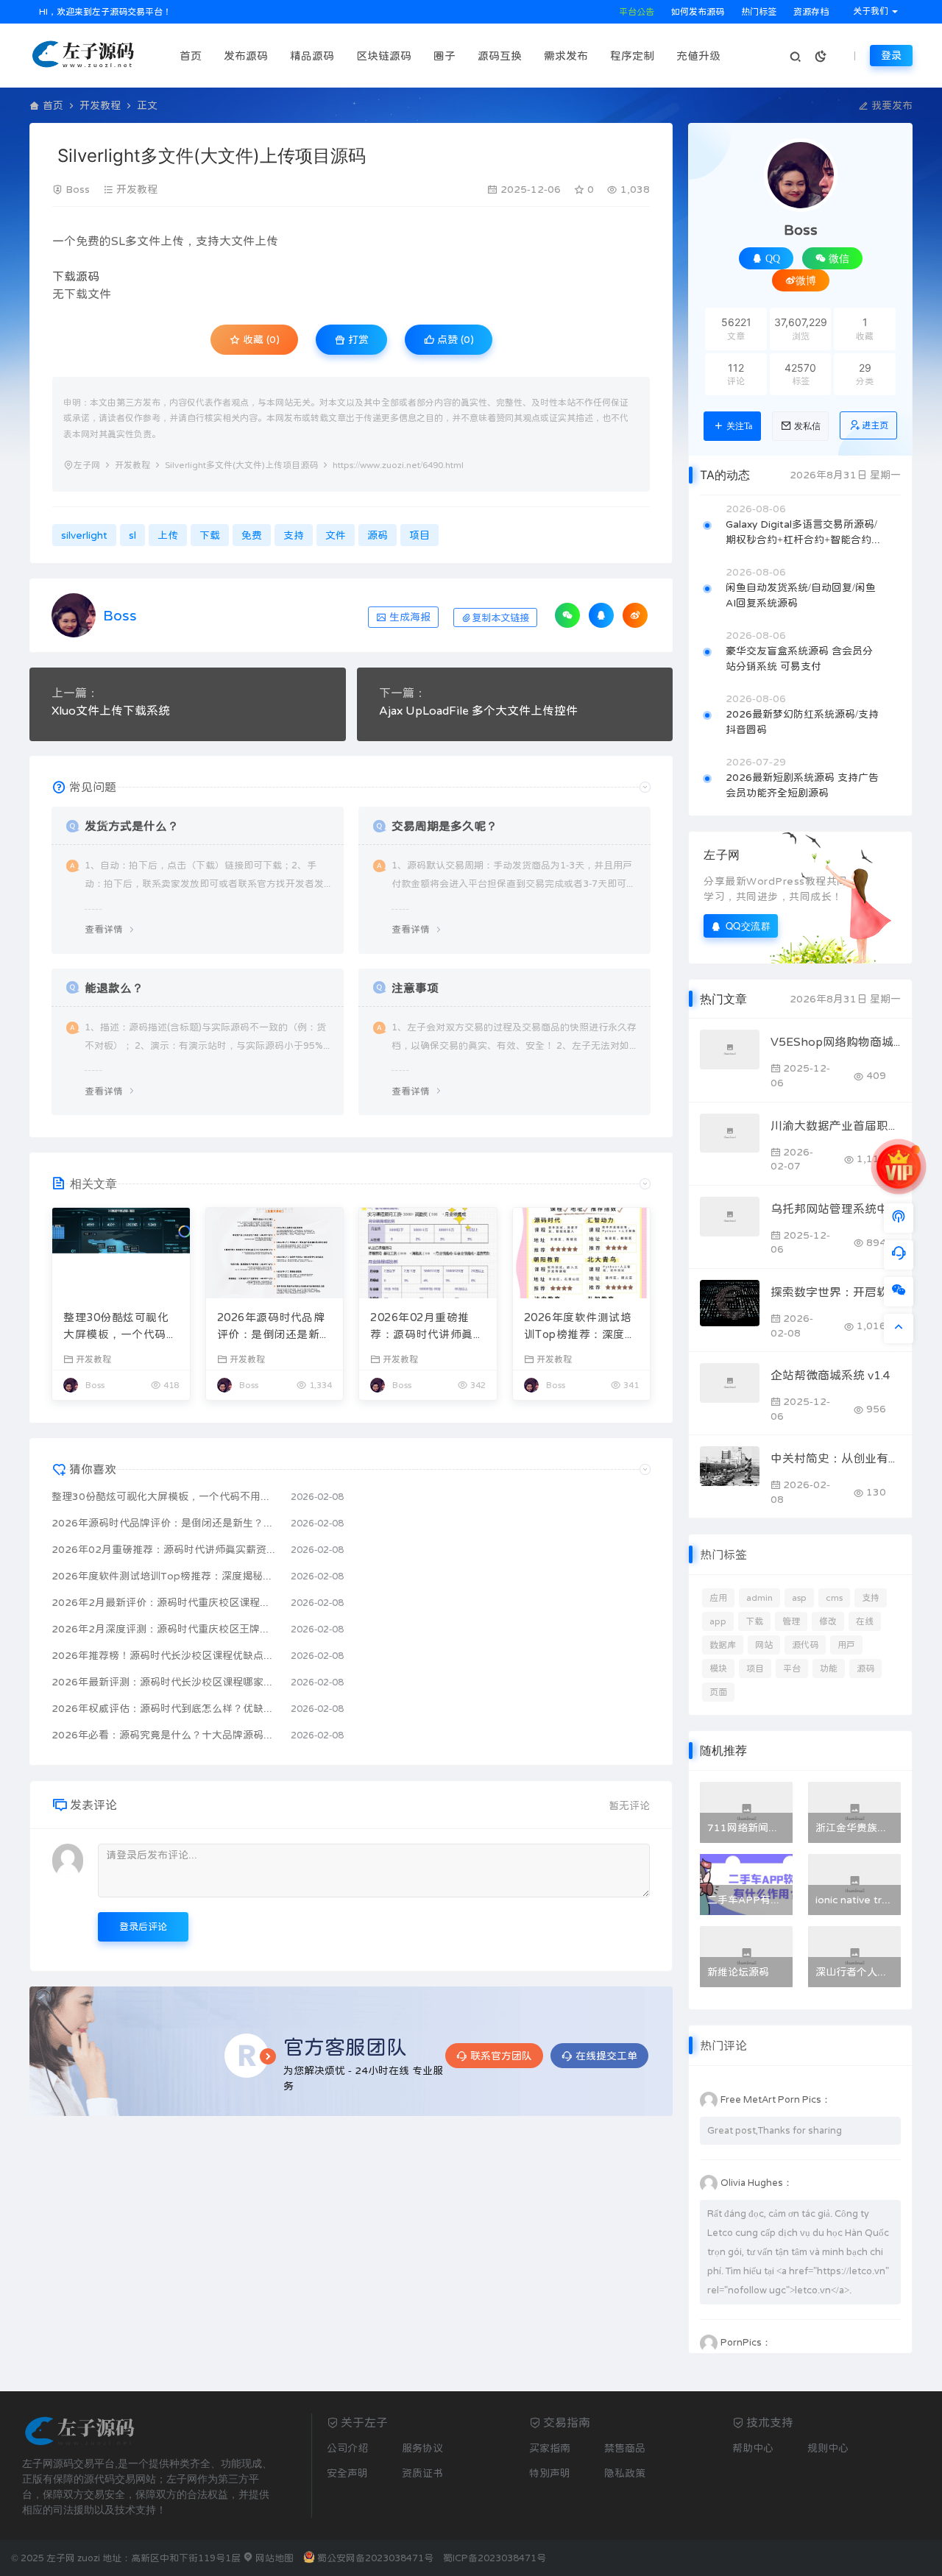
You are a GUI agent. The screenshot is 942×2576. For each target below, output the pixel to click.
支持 (208, 241)
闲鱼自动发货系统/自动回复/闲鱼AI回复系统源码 (801, 595)
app (718, 1621)
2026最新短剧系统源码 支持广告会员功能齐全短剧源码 (802, 785)
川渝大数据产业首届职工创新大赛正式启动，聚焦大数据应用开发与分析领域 (836, 1125)
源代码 (805, 1645)
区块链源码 (384, 56)
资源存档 (810, 12)
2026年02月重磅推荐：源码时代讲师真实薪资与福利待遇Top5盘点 (427, 1327)
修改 (828, 1621)
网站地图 (273, 2558)
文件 (149, 241)
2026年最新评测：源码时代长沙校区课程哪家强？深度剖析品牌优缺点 (164, 1682)
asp (799, 1598)
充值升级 (698, 56)
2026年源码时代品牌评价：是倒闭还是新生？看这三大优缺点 (271, 1327)
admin (759, 1598)
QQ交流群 (748, 926)
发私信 (807, 426)
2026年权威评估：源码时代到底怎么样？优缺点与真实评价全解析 (164, 1708)
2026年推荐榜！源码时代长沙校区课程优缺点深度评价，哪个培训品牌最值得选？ (164, 1655)
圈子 (445, 56)
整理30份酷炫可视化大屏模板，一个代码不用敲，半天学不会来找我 (120, 1327)
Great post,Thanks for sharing (775, 2130)
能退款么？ (114, 988)
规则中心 (828, 2448)
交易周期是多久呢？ (445, 826)
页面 (718, 1692)
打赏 (357, 339)
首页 (191, 56)
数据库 (723, 1645)
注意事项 (415, 988)
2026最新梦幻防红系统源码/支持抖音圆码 (802, 722)
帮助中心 (753, 2448)
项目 (419, 535)
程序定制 (632, 56)
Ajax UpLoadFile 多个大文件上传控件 (478, 710)
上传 (172, 241)
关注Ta (739, 426)
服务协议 (422, 2448)
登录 (891, 55)
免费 (88, 241)
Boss (78, 189)
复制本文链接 (500, 618)
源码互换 (500, 56)
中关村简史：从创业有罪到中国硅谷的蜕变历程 (836, 1458)
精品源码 (312, 56)
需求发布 (566, 56)
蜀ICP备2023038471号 (495, 2558)
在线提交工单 (606, 2056)
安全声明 (347, 2473)
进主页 (875, 425)
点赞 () (454, 339)
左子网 (87, 465)
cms (834, 1598)
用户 (846, 1645)
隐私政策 (625, 2473)
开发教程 (100, 105)
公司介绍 (347, 2448)
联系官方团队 (501, 2056)
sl (132, 535)
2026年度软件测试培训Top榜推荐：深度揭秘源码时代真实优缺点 (581, 1327)
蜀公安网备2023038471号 (375, 2558)
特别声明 (550, 2473)
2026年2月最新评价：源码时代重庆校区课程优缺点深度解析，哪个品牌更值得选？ (164, 1602)
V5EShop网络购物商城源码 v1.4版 (836, 1041)
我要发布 (890, 105)
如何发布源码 (697, 12)
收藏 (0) (260, 339)
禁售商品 (625, 2448)
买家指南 (550, 2448)
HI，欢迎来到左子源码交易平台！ (104, 12)
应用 (718, 1598)
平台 (792, 1669)
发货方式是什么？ (132, 826)
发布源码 (246, 56)
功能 (829, 1669)
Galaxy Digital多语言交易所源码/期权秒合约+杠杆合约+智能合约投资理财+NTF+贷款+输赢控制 (804, 533)
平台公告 (635, 12)
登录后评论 (143, 1926)
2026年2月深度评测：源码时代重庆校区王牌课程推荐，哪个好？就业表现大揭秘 (164, 1629)
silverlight (84, 535)
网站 (764, 1645)
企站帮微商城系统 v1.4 (831, 1375)
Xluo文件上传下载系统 (111, 710)
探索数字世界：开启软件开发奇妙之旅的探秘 (836, 1292)
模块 (718, 1669)
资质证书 (422, 2473)
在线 (865, 1621)
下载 (64, 276)
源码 (88, 276)
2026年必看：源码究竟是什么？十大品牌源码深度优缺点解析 (164, 1735)
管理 (791, 1621)
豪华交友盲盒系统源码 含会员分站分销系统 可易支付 (799, 658)
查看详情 (104, 929)
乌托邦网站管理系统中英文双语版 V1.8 (836, 1209)
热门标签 (758, 12)
